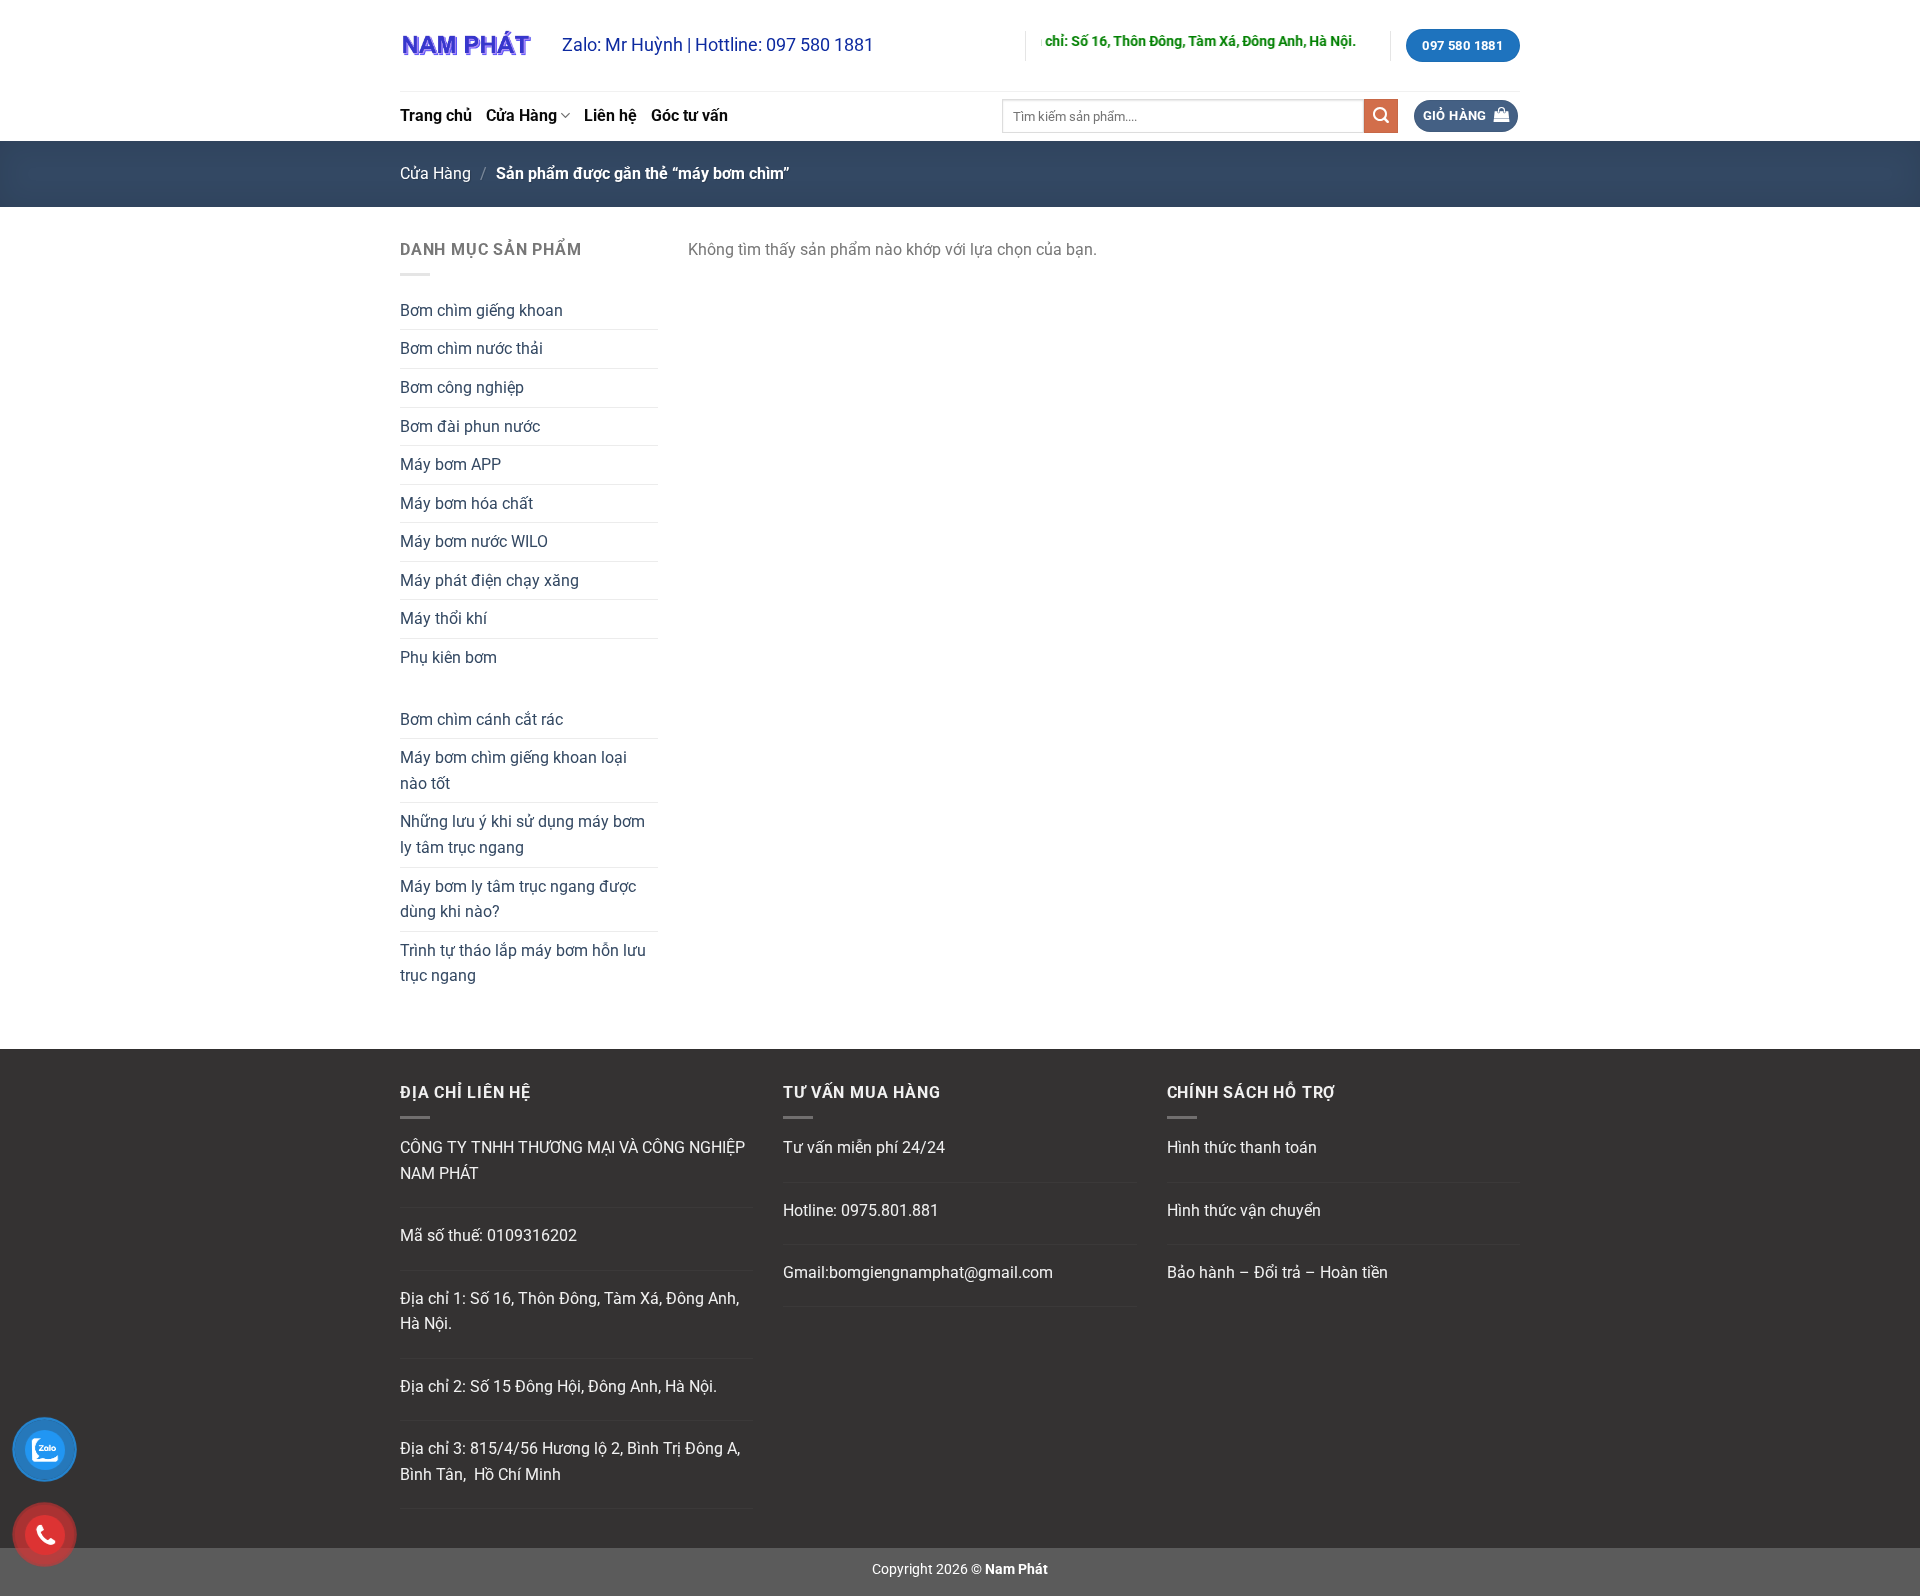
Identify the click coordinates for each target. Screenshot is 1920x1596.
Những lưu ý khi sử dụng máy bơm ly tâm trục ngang (522, 834)
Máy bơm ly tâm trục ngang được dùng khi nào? (518, 899)
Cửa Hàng (521, 115)
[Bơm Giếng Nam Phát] (466, 45)
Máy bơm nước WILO (474, 541)
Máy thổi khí (443, 618)
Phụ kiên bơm (448, 657)
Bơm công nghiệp (462, 387)
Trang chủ (436, 115)
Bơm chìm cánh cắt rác (481, 719)
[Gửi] (1381, 116)
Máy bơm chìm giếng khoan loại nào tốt (513, 770)
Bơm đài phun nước (470, 426)
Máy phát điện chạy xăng (489, 580)
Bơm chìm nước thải (471, 348)
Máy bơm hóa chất (466, 503)
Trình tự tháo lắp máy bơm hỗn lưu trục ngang (523, 963)
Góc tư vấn (689, 115)
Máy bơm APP (450, 464)
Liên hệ (610, 115)
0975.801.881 (890, 1210)
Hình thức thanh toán (1242, 1147)
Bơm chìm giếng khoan (481, 310)
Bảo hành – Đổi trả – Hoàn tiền (1277, 1272)
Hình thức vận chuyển (1244, 1210)
